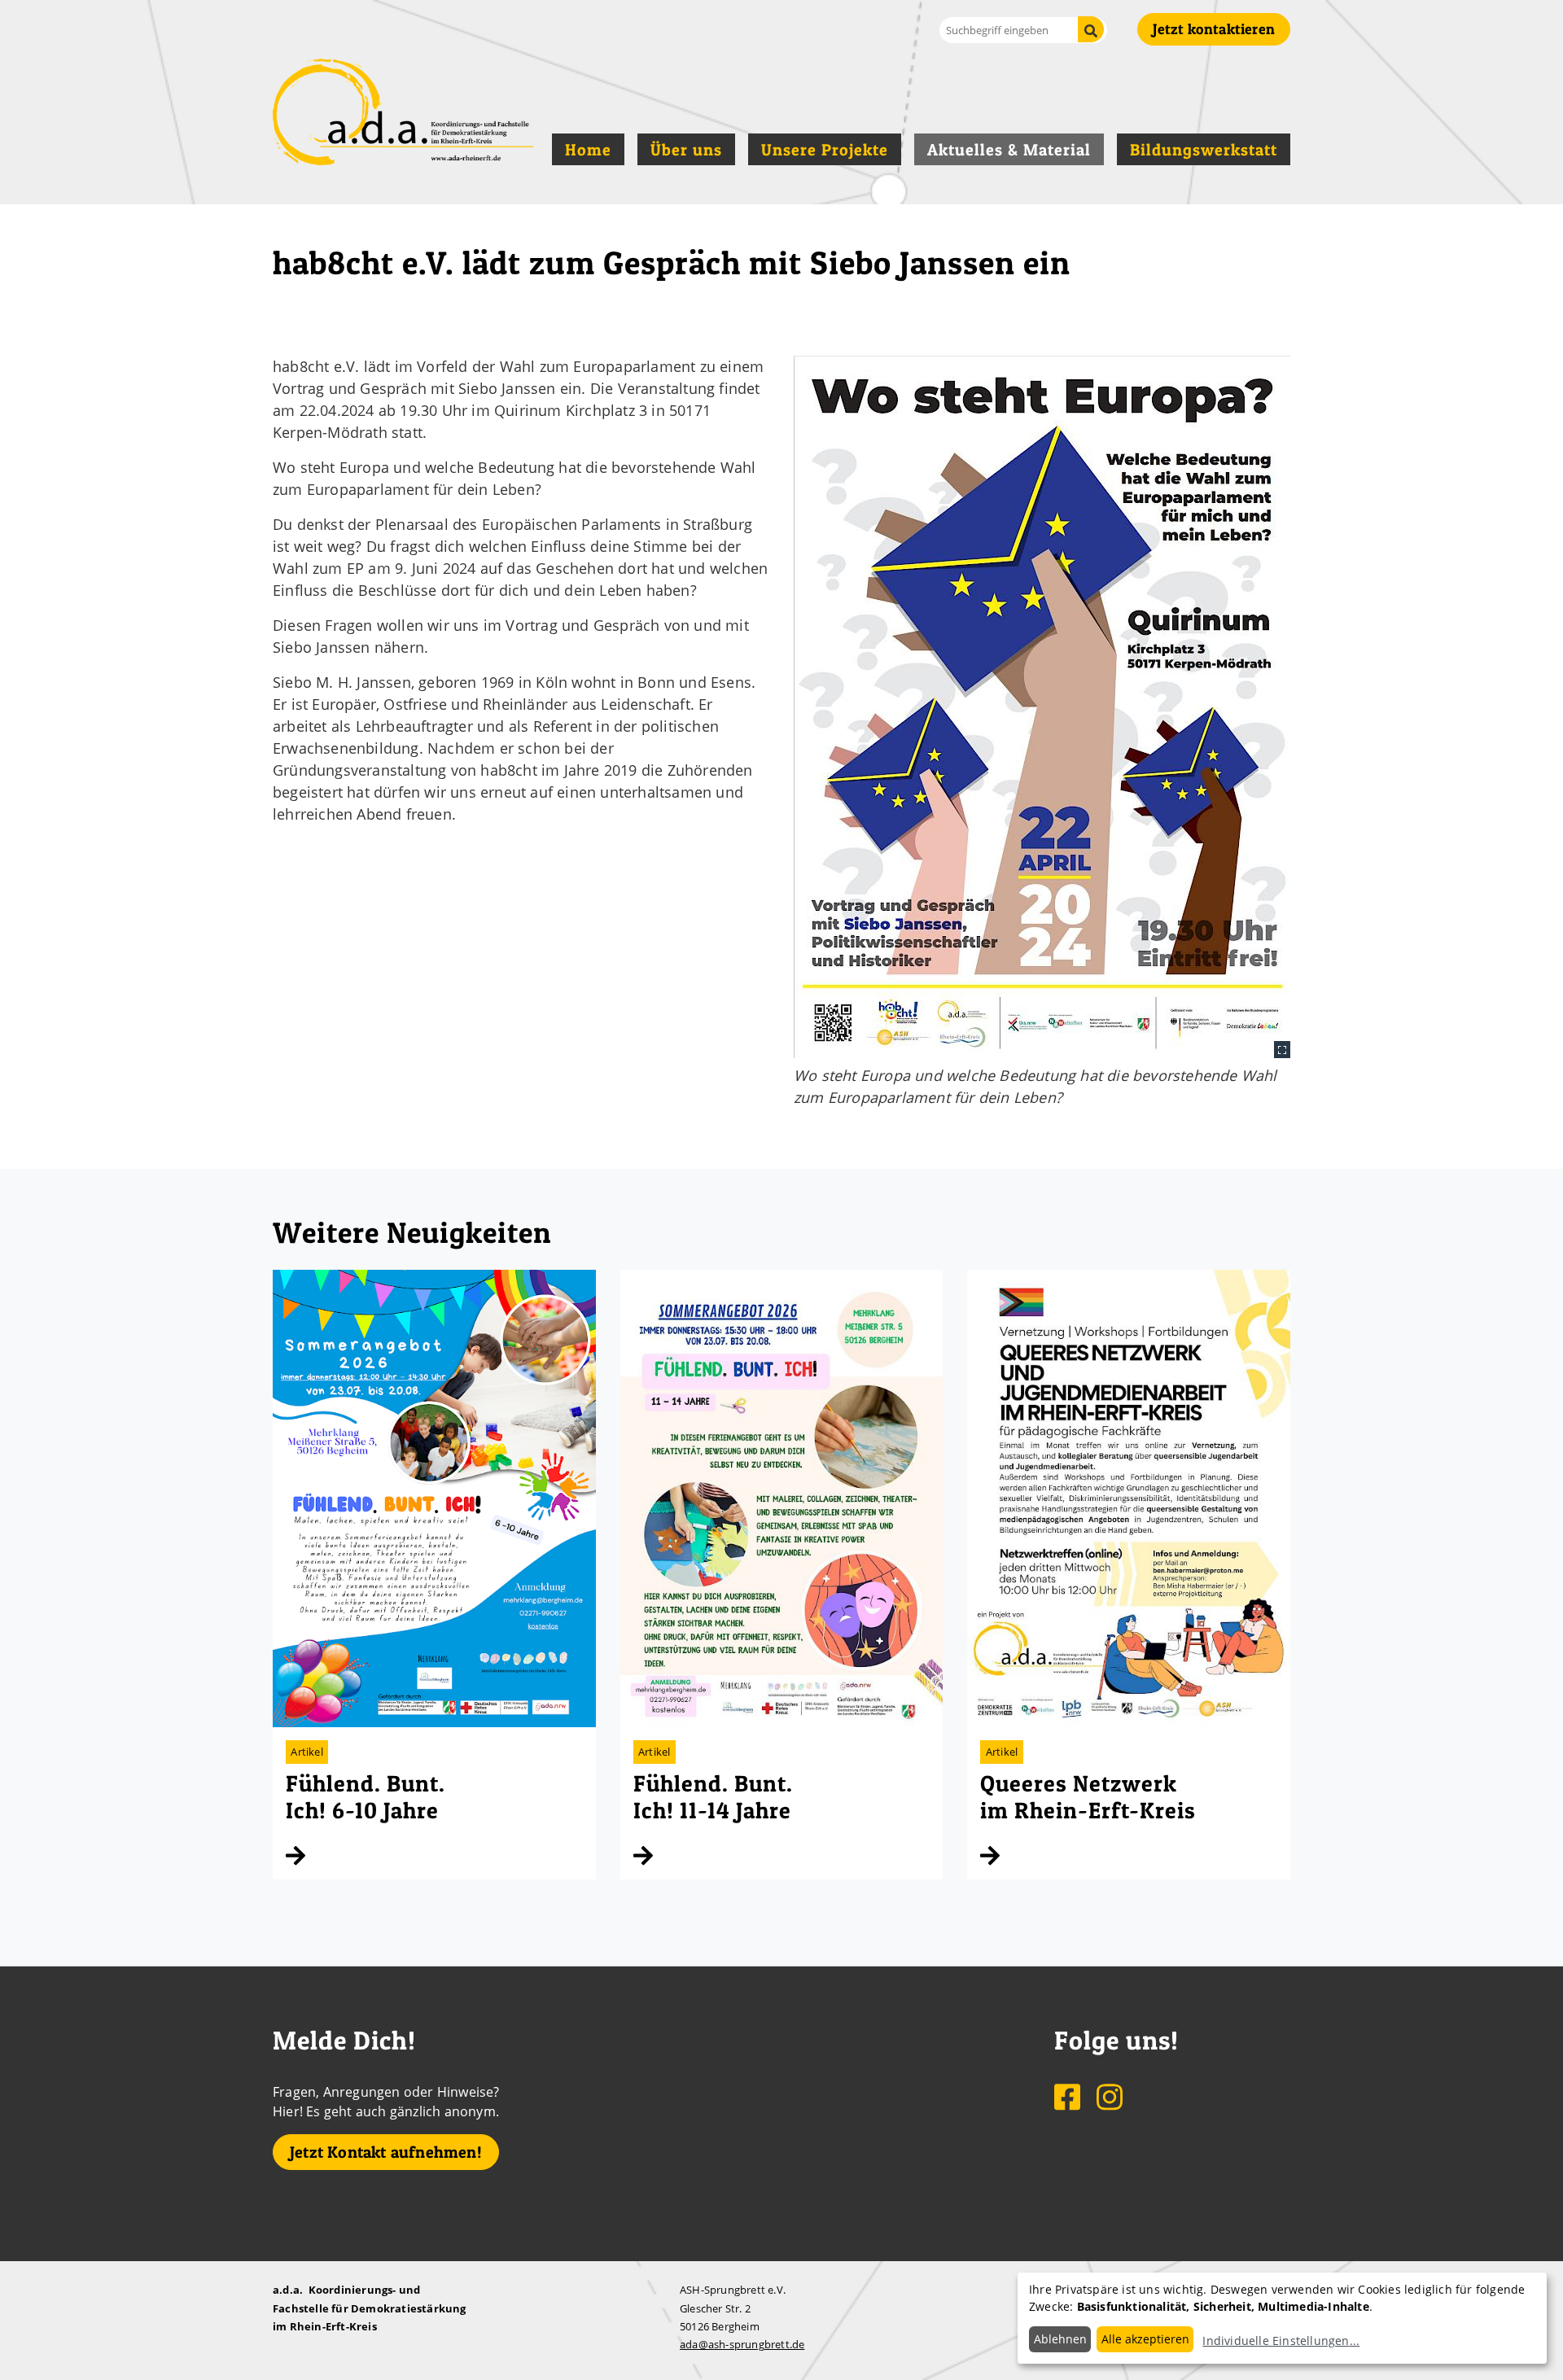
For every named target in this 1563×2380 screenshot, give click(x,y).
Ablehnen (1060, 2339)
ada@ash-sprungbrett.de (742, 2344)
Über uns (686, 150)
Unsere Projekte (825, 150)
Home (588, 150)
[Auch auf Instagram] (1110, 2096)
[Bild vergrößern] (1042, 707)
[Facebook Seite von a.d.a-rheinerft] (1069, 2096)
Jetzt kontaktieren (1214, 29)
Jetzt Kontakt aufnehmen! (386, 2152)
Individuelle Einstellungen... (1281, 2341)
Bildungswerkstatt (1204, 150)
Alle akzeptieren (1145, 2339)
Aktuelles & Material (1009, 150)
